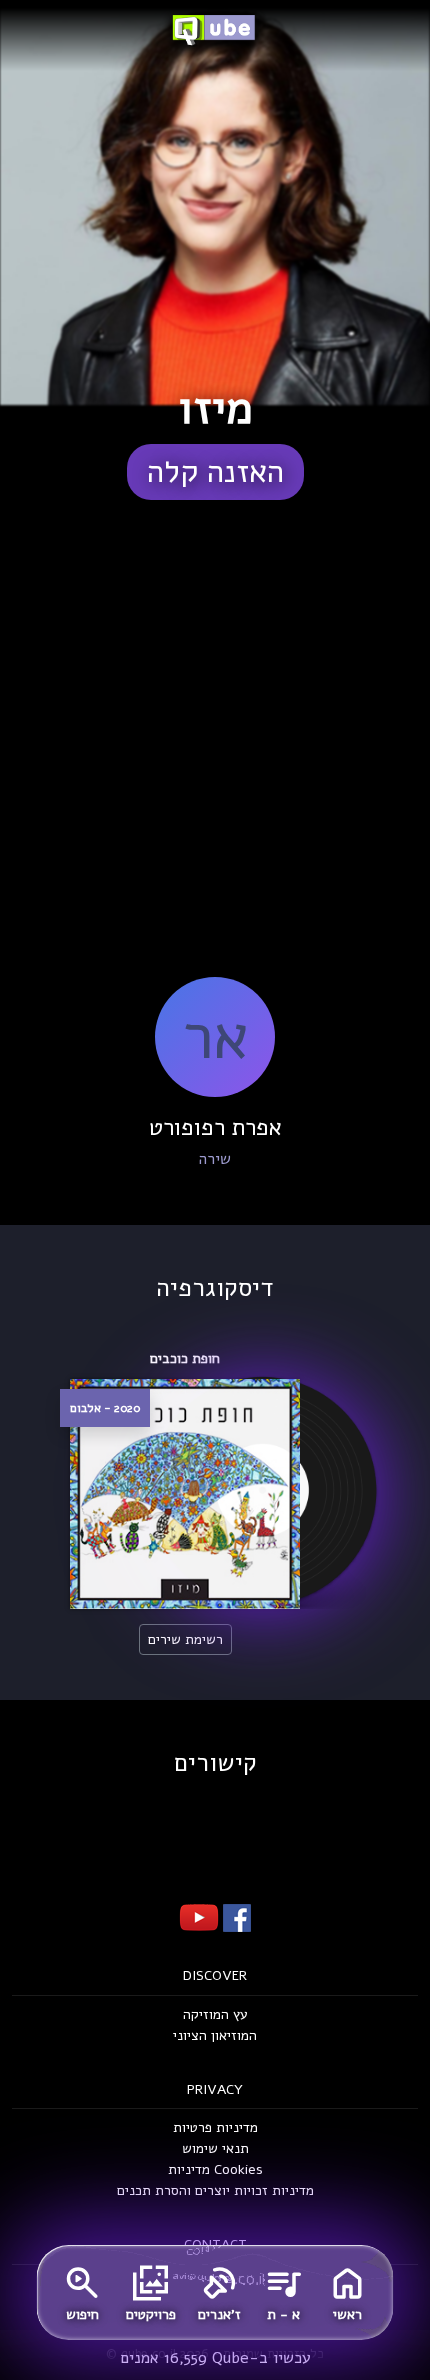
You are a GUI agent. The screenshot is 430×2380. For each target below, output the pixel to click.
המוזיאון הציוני (215, 2035)
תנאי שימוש (215, 2148)
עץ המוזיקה (215, 2014)
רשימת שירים (185, 1639)
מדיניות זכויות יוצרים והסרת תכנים (215, 2190)
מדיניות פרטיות (215, 2127)
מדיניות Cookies (215, 2169)
